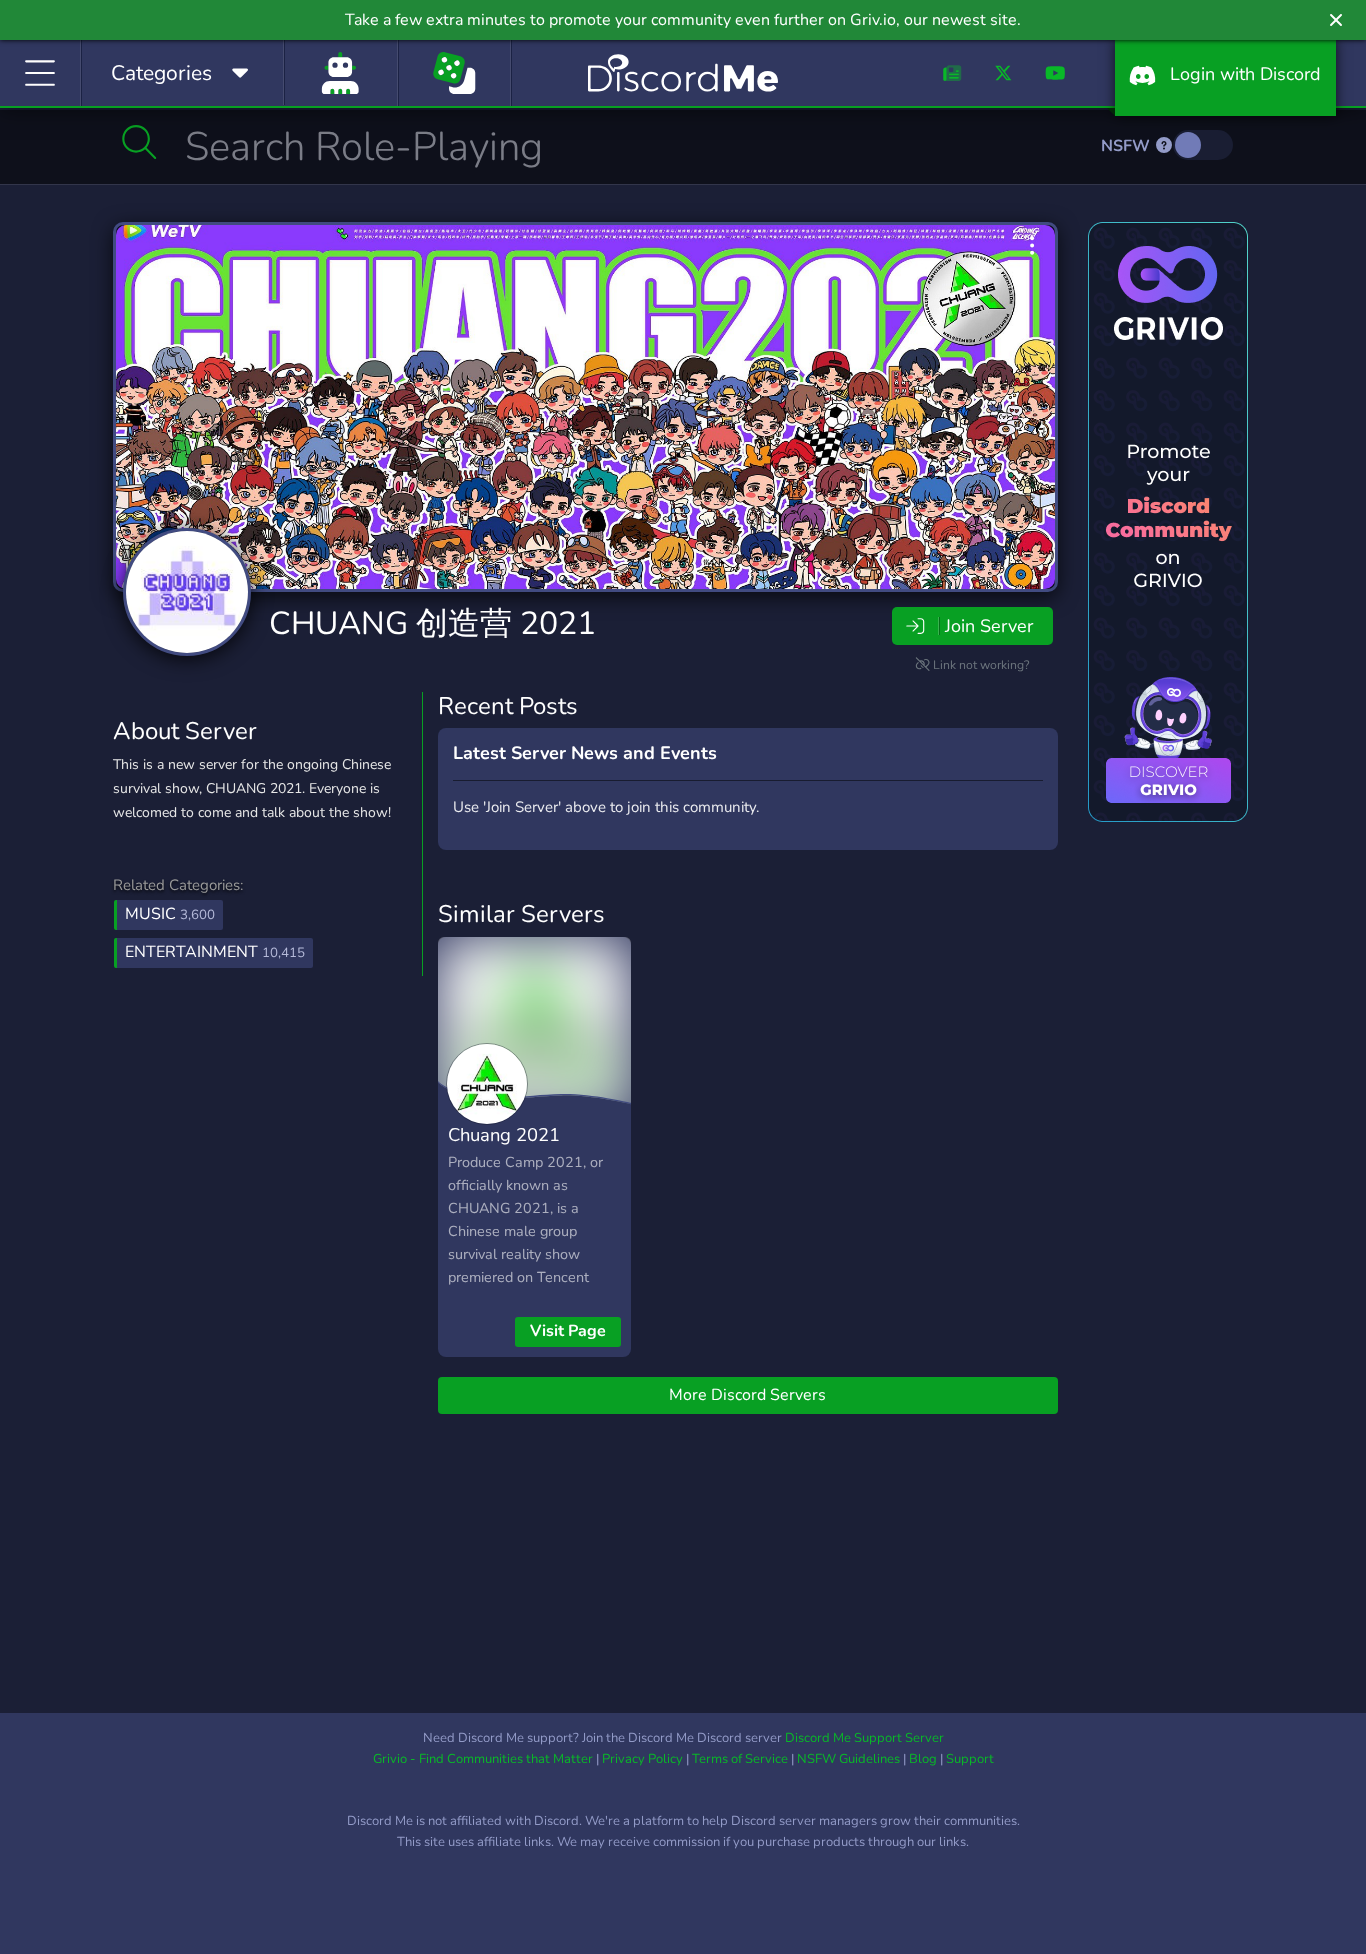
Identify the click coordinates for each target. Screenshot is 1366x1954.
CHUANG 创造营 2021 (432, 623)
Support (970, 1759)
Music (170, 914)
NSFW (1127, 146)
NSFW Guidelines (848, 1759)
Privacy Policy (642, 1759)
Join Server (989, 626)
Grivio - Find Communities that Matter (483, 1759)
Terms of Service (740, 1759)
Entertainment (215, 952)
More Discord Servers (747, 1395)
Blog (923, 1759)
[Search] (139, 142)
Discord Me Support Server (864, 1738)
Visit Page (568, 1331)
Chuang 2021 (504, 1134)
